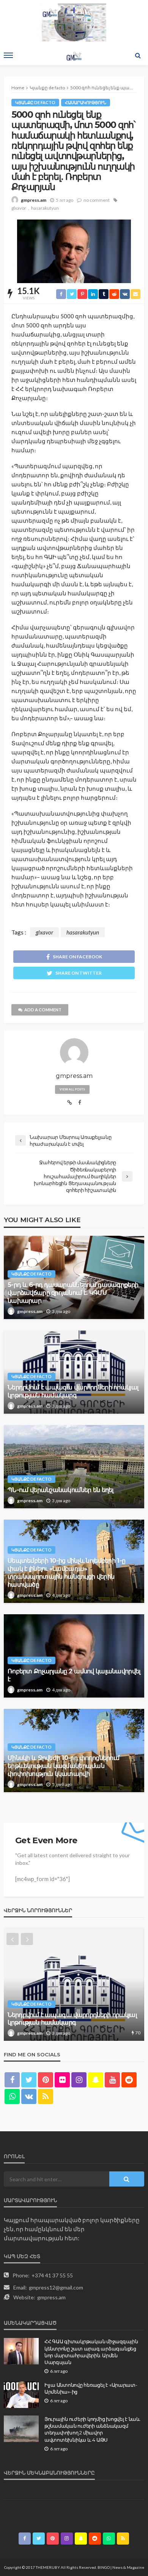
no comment (97, 200)
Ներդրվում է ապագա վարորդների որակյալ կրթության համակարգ (73, 1391)
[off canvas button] (8, 55)
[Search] (138, 55)
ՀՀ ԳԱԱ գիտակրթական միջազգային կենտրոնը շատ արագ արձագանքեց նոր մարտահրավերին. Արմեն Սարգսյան (91, 2352)
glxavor (19, 208)
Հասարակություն (86, 102)
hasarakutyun (45, 208)
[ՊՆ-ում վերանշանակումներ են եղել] (74, 1467)
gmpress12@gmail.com (56, 2287)
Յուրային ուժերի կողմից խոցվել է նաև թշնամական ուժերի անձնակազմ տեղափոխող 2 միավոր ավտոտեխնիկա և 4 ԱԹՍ (92, 2429)
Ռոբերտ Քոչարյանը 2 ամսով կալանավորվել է (74, 1675)
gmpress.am (34, 200)
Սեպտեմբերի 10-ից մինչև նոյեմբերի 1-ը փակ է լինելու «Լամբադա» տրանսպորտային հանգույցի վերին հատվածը (66, 1572)
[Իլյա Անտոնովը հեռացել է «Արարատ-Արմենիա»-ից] (21, 2395)
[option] (74, 1984)
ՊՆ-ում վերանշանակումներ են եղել (61, 1490)
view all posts (72, 1089)
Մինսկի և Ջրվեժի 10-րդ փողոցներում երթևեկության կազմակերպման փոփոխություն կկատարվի (63, 1766)
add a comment (43, 1010)
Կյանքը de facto (35, 102)
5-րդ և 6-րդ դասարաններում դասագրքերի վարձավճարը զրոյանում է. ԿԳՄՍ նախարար (73, 1293)
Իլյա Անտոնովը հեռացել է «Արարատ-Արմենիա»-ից (91, 2388)
